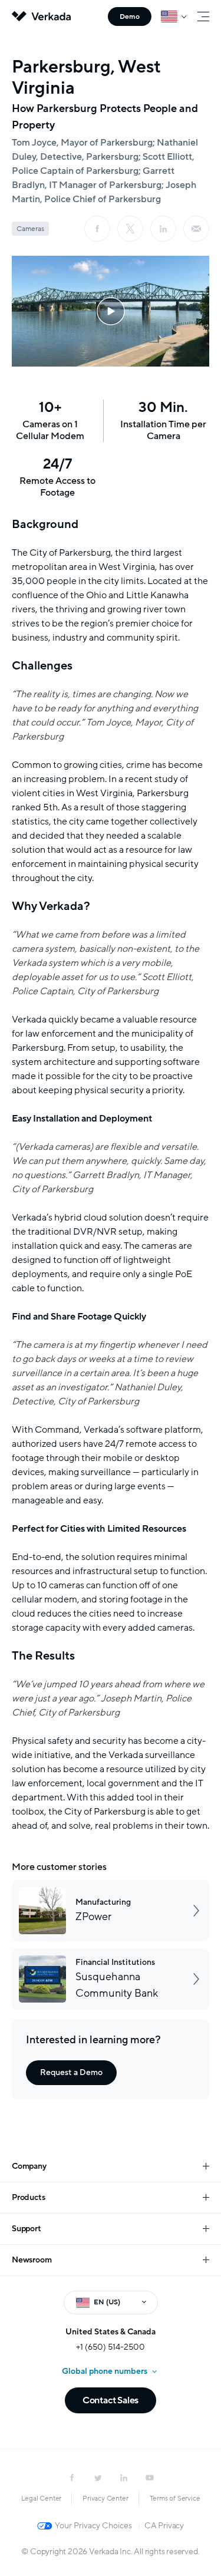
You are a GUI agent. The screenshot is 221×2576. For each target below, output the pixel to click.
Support (27, 2229)
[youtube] (150, 2478)
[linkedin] (163, 229)
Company (29, 2166)
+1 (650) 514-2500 (111, 2347)
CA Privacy (164, 2526)
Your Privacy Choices (93, 2526)
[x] (130, 229)
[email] (196, 229)
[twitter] (98, 2478)
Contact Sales (111, 2400)
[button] (111, 311)
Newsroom (32, 2260)
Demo (130, 17)
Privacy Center (105, 2498)
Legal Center (42, 2498)
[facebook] (97, 229)
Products (28, 2197)
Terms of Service (175, 2498)
